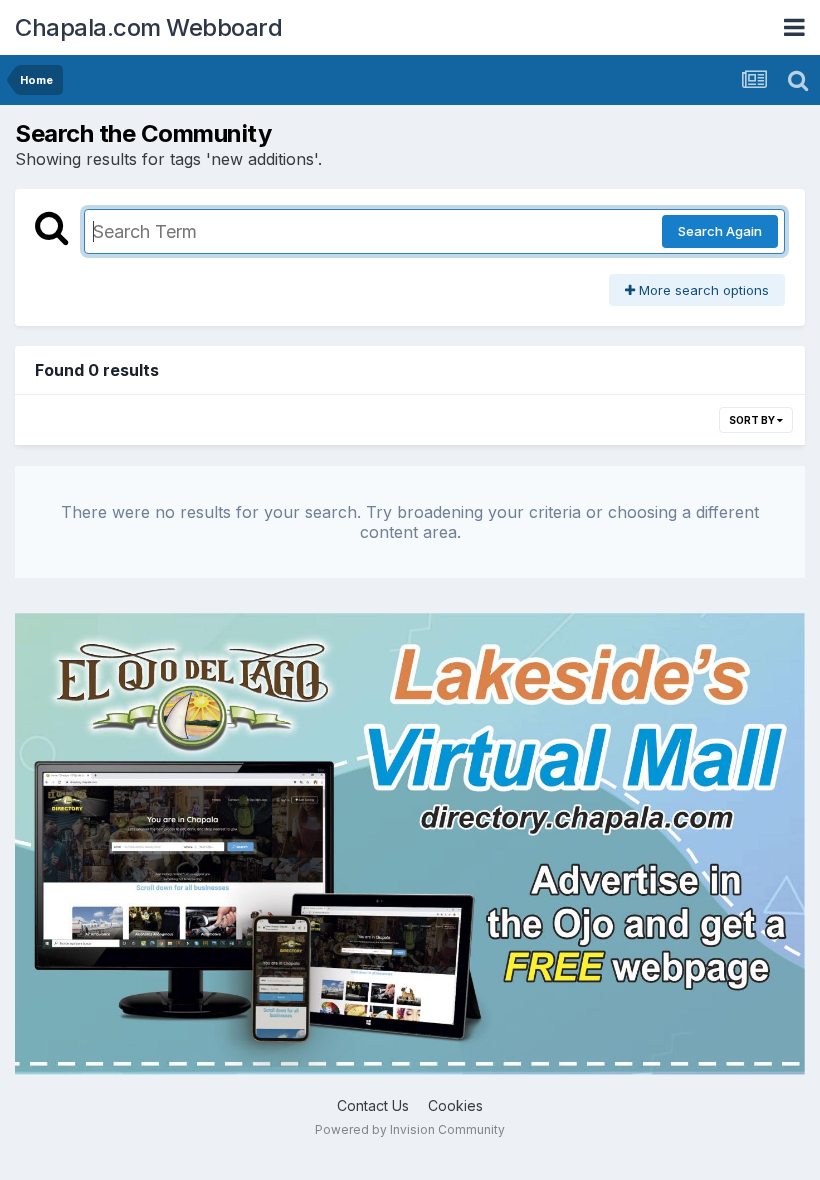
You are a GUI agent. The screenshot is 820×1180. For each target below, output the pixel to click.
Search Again (720, 231)
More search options (702, 290)
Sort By (753, 420)
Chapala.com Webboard (148, 27)
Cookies (455, 1105)
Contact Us (373, 1105)
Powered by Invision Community (410, 1129)
